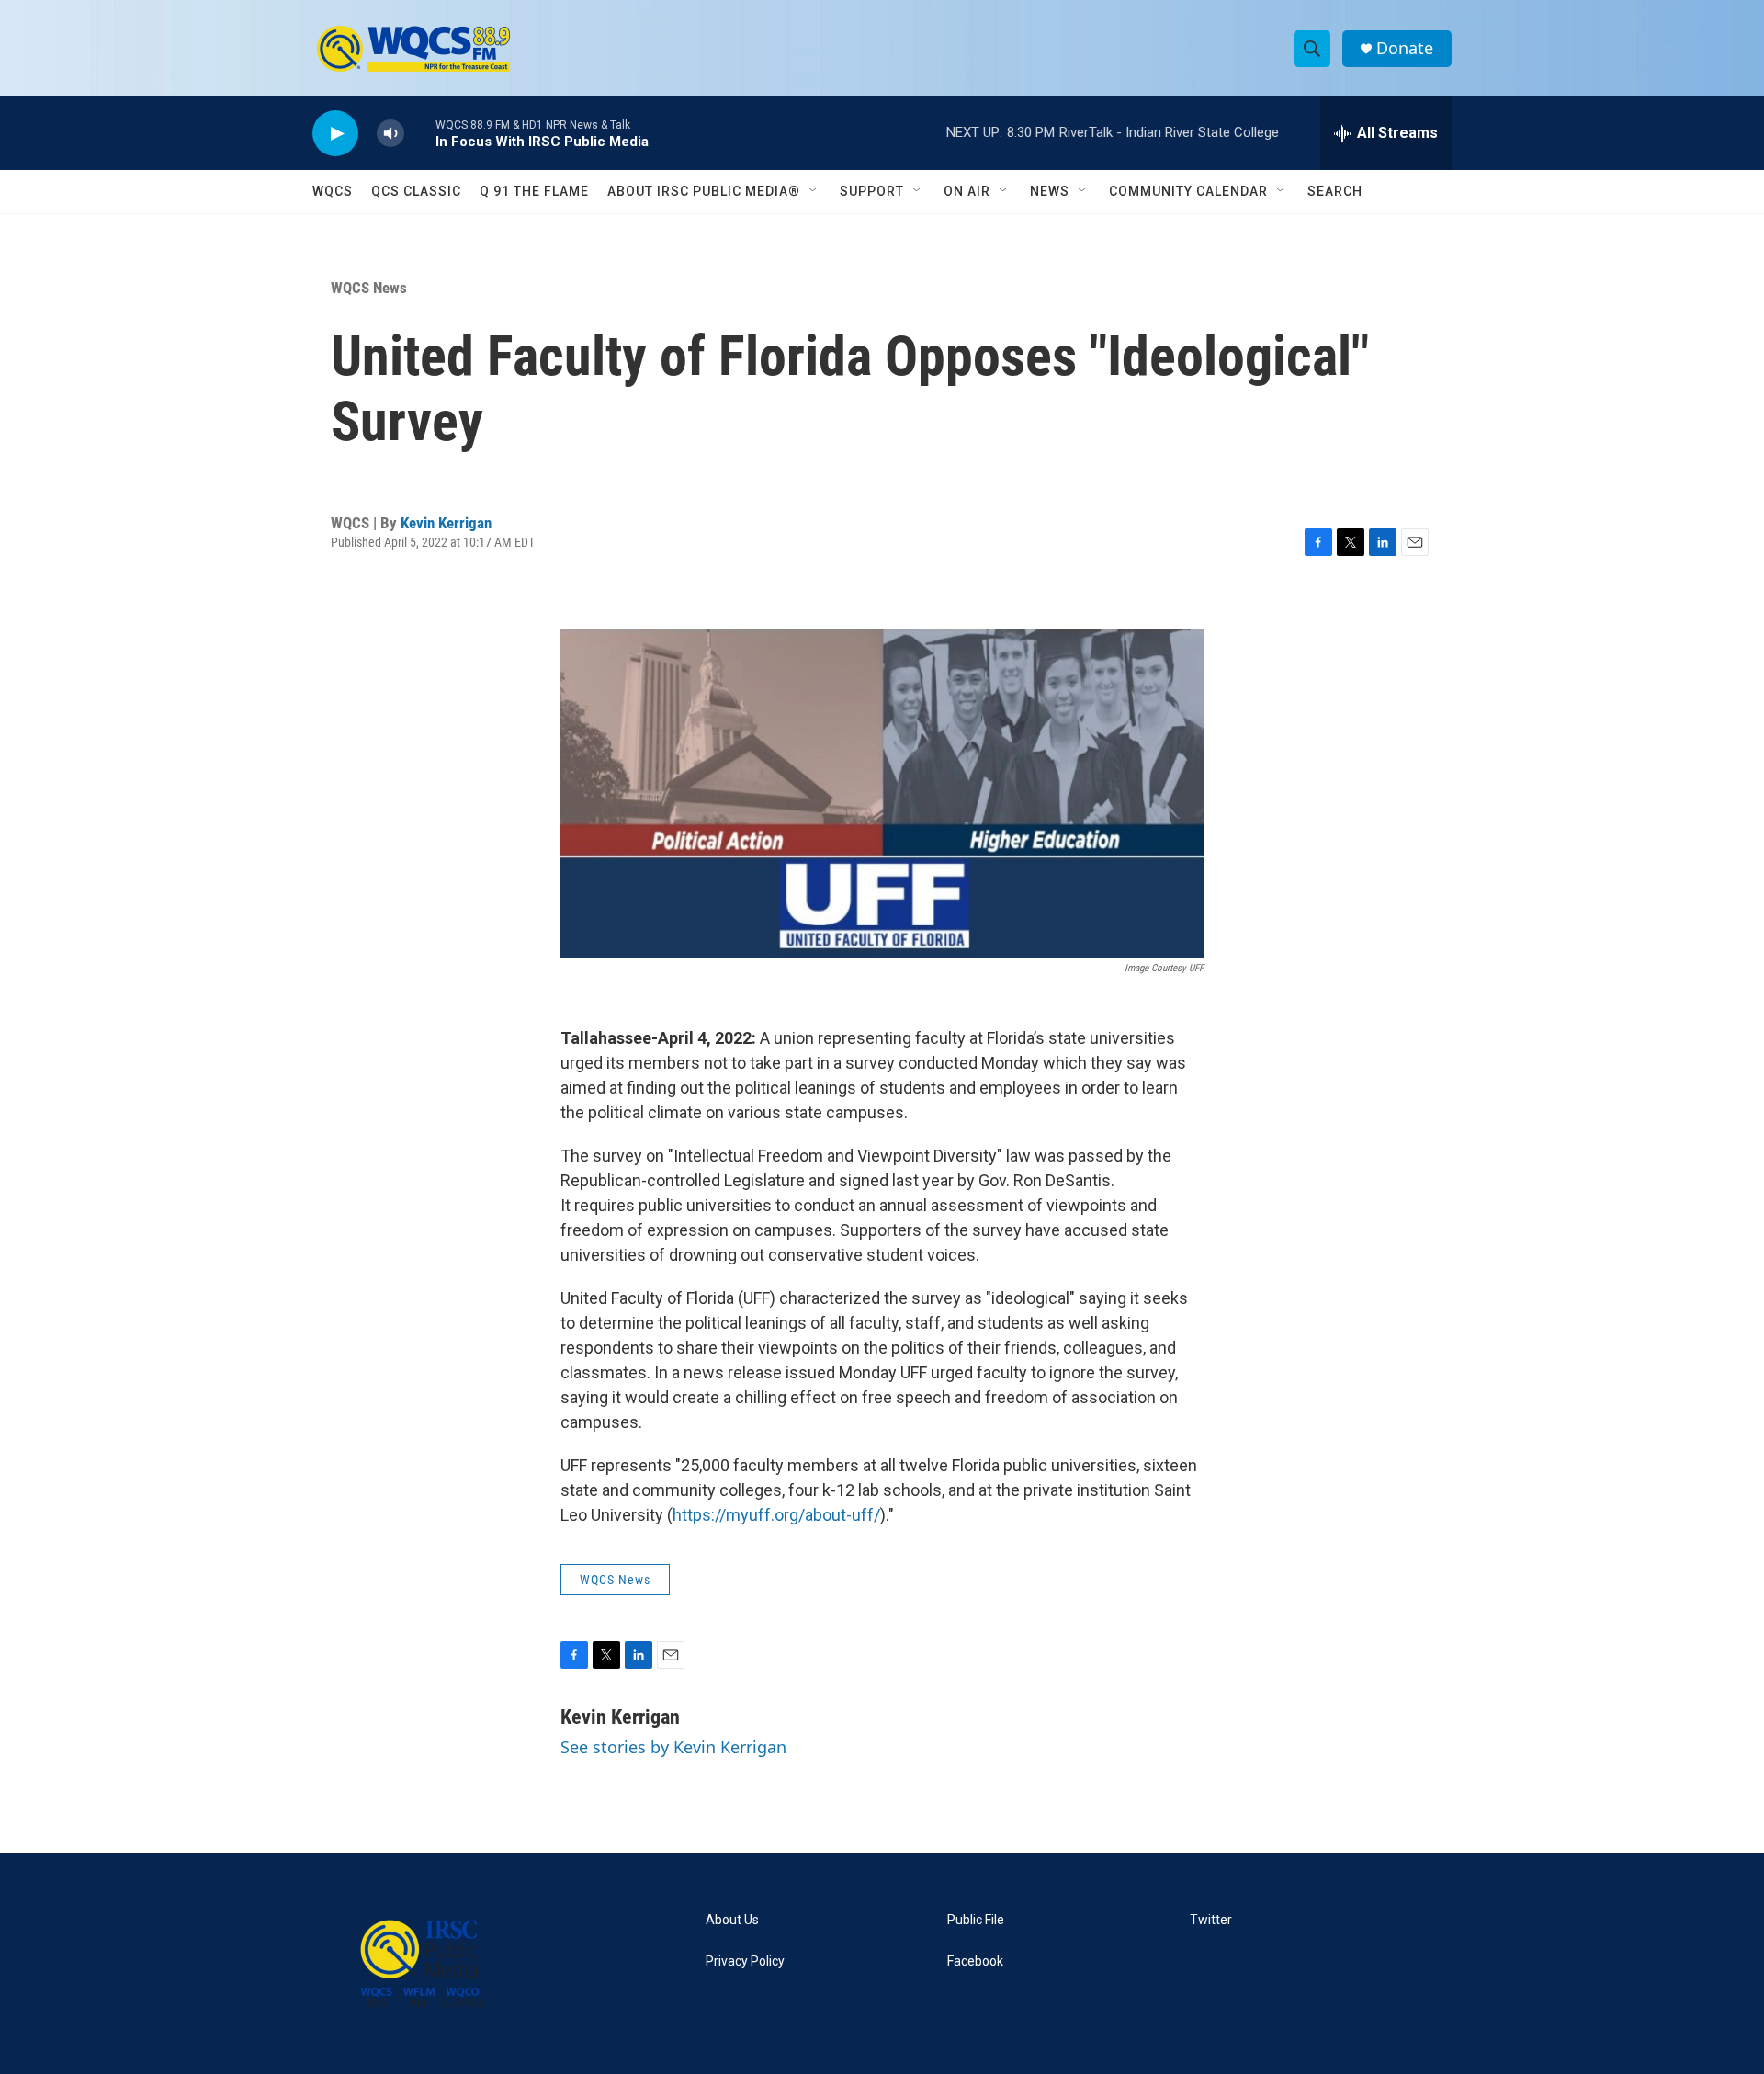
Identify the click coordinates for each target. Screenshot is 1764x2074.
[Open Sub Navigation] (814, 191)
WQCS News (369, 288)
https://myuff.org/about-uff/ (776, 1515)
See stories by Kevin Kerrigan (673, 1747)
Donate (1405, 48)
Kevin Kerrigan (446, 523)
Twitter (1211, 1920)
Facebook (975, 1961)
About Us (732, 1920)
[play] (335, 134)
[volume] (390, 134)
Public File (976, 1920)
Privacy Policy (745, 1961)
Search (1335, 191)
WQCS (333, 191)
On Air (967, 191)
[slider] (420, 133)
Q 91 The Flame (534, 191)
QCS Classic (416, 191)
